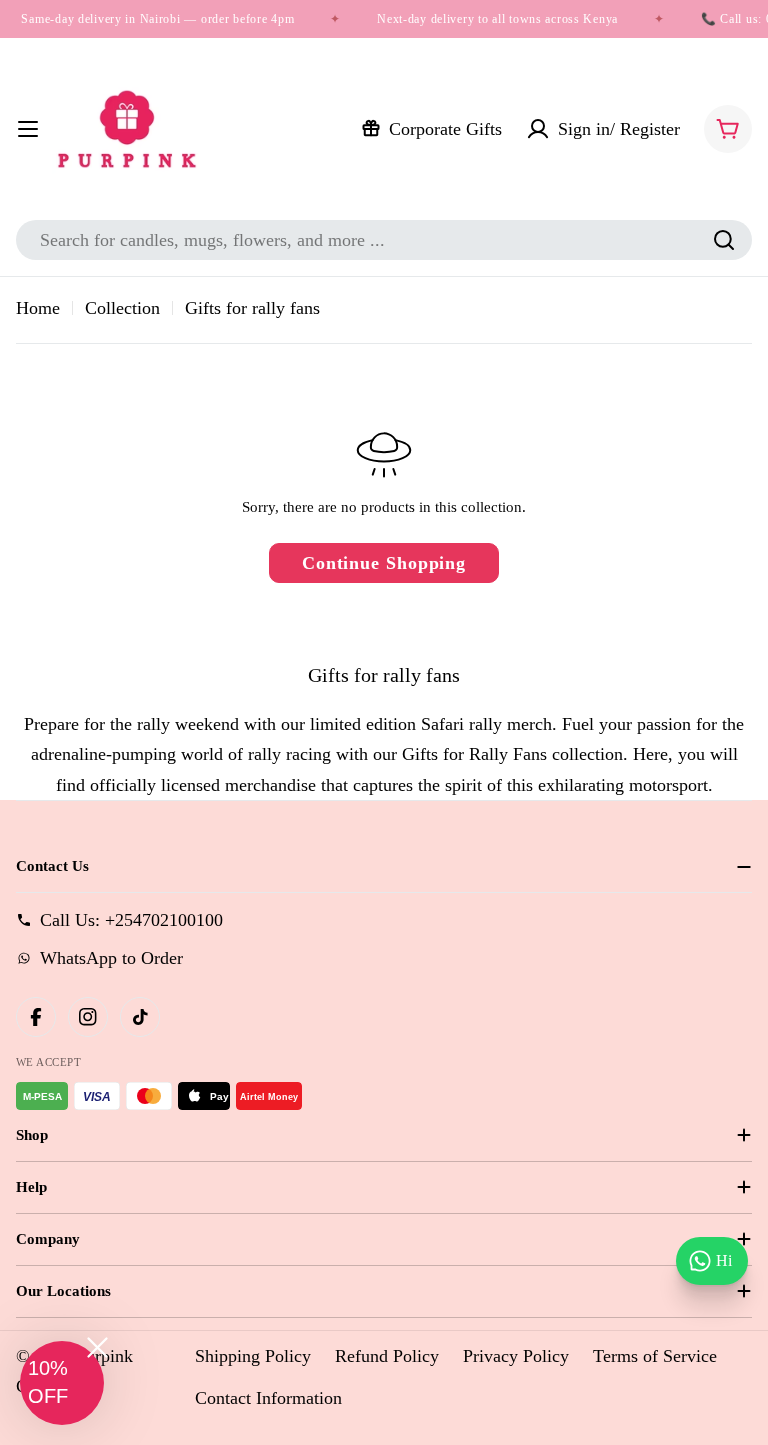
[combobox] (384, 240)
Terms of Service (655, 1356)
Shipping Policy (253, 1356)
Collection (122, 308)
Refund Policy (387, 1356)
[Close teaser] (97, 1347)
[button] (62, 1383)
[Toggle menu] (28, 129)
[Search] (724, 240)
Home (38, 308)
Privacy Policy (516, 1356)
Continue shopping (384, 563)
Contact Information (268, 1398)
